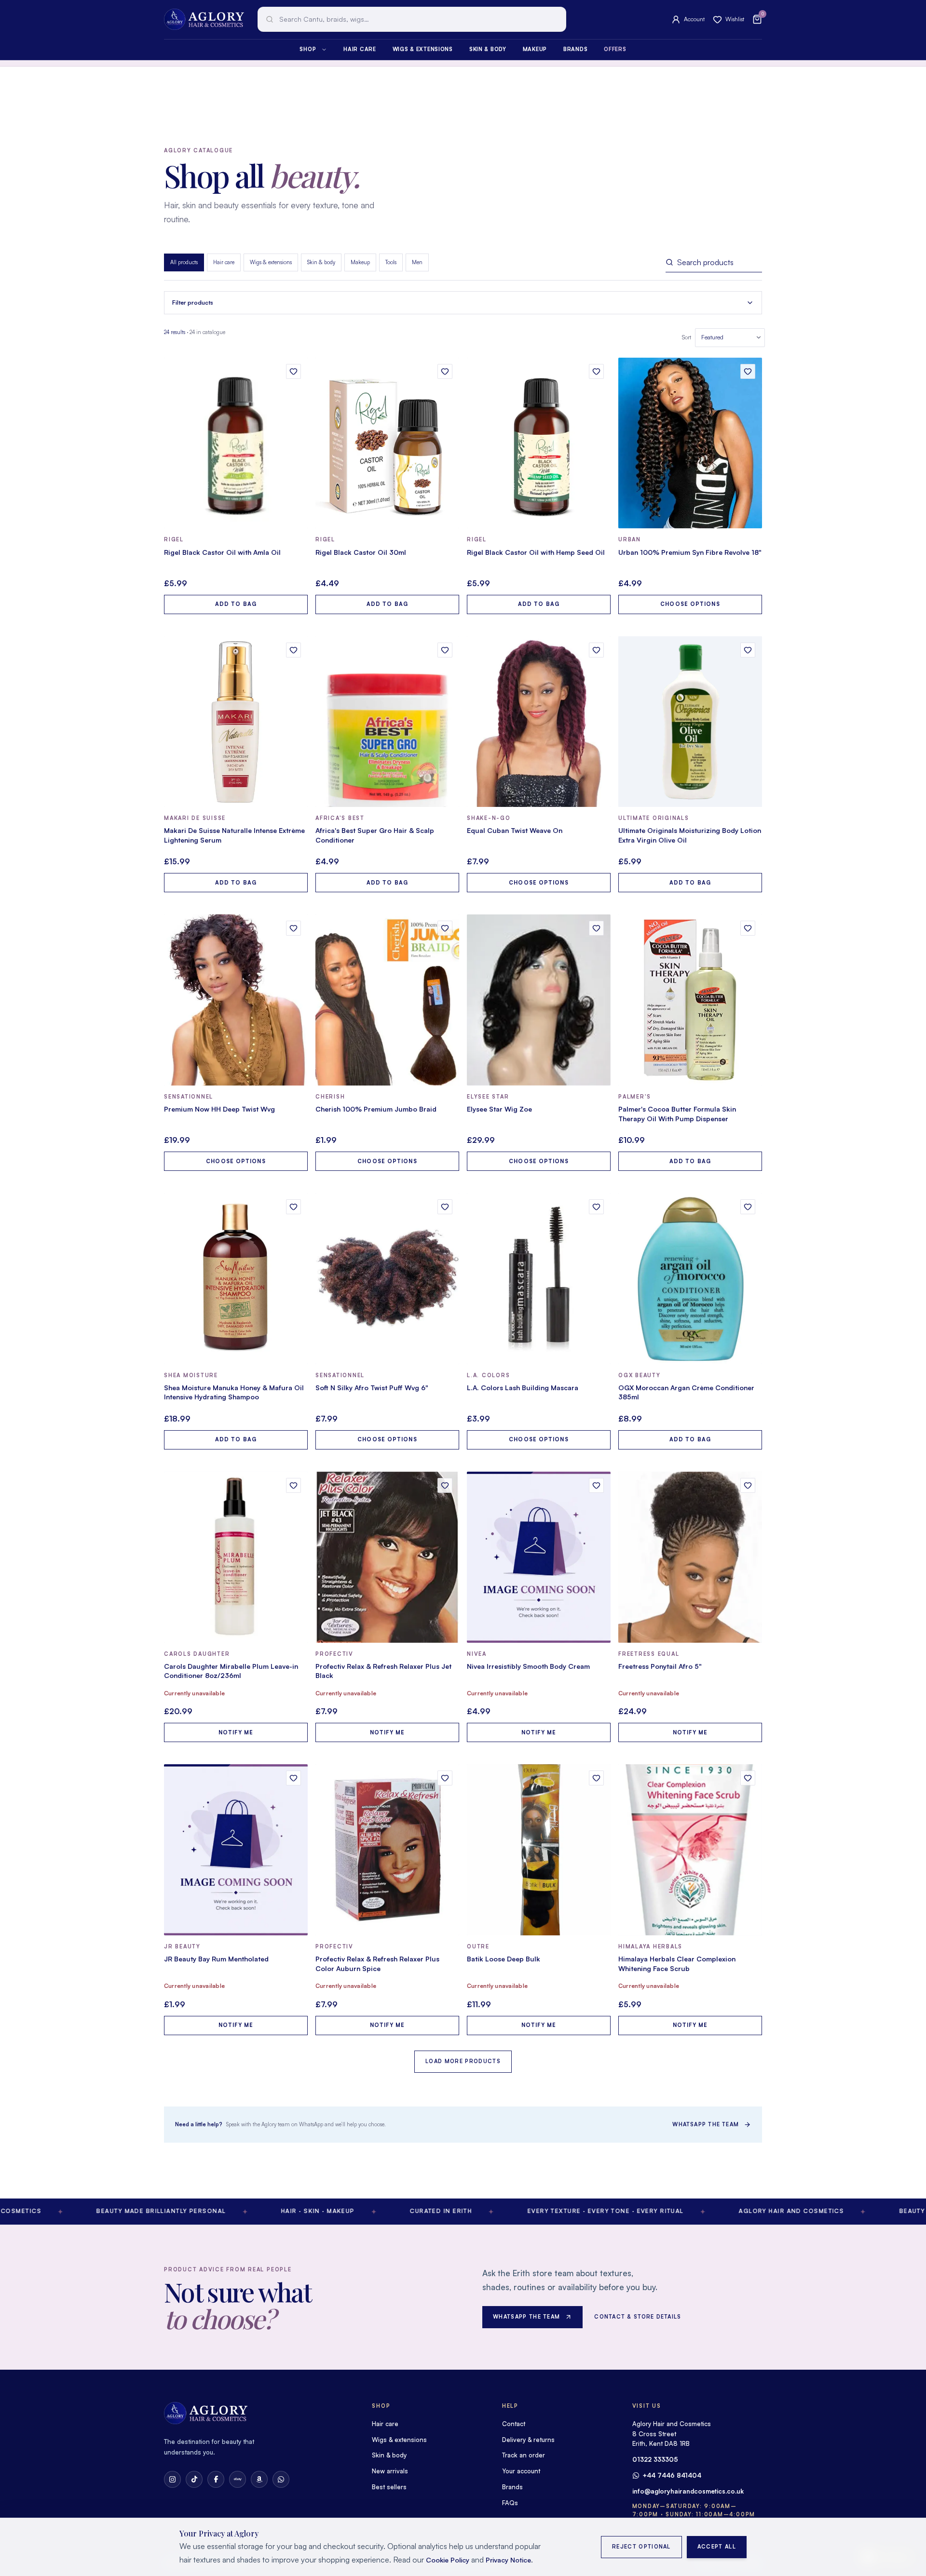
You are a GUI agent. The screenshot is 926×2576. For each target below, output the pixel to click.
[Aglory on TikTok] (194, 2479)
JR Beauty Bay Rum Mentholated (216, 1959)
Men (417, 262)
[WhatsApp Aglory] (281, 2479)
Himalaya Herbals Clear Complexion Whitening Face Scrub (677, 1964)
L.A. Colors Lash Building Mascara (523, 1388)
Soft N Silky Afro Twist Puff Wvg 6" (372, 1388)
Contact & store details (638, 2317)
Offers (615, 49)
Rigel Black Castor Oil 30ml (361, 552)
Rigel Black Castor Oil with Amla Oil (222, 552)
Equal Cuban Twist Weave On (515, 830)
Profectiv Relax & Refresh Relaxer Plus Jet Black (383, 1671)
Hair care (360, 49)
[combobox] (412, 19)
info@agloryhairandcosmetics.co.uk (688, 2491)
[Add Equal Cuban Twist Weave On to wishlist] (596, 650)
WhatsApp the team (706, 2124)
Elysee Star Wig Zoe (499, 1109)
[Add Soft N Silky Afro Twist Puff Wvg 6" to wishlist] (445, 1207)
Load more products (463, 2061)
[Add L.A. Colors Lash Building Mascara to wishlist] (596, 1207)
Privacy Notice (508, 2560)
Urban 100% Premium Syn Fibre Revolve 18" (690, 552)
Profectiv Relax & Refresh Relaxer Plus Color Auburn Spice (377, 1964)
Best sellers (389, 2487)
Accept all (717, 2547)
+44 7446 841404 (672, 2475)
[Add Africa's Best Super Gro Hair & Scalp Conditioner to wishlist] (445, 650)
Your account (521, 2471)
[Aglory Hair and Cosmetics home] (204, 19)
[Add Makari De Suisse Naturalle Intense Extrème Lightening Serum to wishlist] (293, 650)
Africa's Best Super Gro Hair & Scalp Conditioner (375, 835)
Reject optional (641, 2547)
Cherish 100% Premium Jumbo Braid (376, 1109)
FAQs (510, 2503)
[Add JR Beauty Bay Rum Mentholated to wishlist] (293, 1778)
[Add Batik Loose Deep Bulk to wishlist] (596, 1778)
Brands (575, 49)
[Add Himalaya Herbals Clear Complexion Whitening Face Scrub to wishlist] (748, 1778)
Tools (391, 262)
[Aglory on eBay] (238, 2479)
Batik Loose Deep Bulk (504, 1959)
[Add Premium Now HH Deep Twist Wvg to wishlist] (293, 928)
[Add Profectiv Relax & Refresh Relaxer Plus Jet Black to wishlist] (445, 1485)
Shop (308, 49)
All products (184, 262)
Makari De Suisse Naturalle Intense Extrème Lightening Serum (234, 835)
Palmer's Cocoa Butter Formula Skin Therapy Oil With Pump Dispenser (677, 1114)
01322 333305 (655, 2459)
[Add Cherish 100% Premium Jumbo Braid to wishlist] (445, 928)
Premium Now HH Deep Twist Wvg (219, 1109)
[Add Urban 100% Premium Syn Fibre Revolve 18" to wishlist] (748, 371)
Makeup (535, 49)
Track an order (524, 2455)
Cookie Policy (448, 2560)
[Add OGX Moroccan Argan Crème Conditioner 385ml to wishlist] (748, 1207)
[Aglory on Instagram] (172, 2479)
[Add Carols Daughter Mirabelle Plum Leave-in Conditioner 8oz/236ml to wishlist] (293, 1485)
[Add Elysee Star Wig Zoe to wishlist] (596, 928)
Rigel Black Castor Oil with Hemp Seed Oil (536, 552)
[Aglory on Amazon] (259, 2479)
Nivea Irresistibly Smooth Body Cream (528, 1666)
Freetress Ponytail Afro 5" (660, 1666)
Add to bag (236, 604)
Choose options (690, 604)
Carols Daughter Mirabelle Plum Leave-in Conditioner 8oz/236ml (231, 1671)
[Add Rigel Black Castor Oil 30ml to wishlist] (445, 371)
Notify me (236, 1732)
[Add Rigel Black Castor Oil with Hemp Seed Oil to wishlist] (596, 371)
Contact (514, 2424)
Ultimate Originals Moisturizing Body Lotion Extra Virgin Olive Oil (690, 835)
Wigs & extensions (423, 49)
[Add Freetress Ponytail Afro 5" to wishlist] (748, 1485)
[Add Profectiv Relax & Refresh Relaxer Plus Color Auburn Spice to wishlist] (445, 1778)
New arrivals (390, 2471)
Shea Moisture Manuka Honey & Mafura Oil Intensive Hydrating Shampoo (234, 1392)
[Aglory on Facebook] (216, 2479)
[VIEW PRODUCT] (236, 443)
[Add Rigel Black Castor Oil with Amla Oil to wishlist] (293, 371)
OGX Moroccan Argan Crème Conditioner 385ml (686, 1392)
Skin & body (488, 49)
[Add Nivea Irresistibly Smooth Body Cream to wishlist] (596, 1485)
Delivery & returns (528, 2440)
